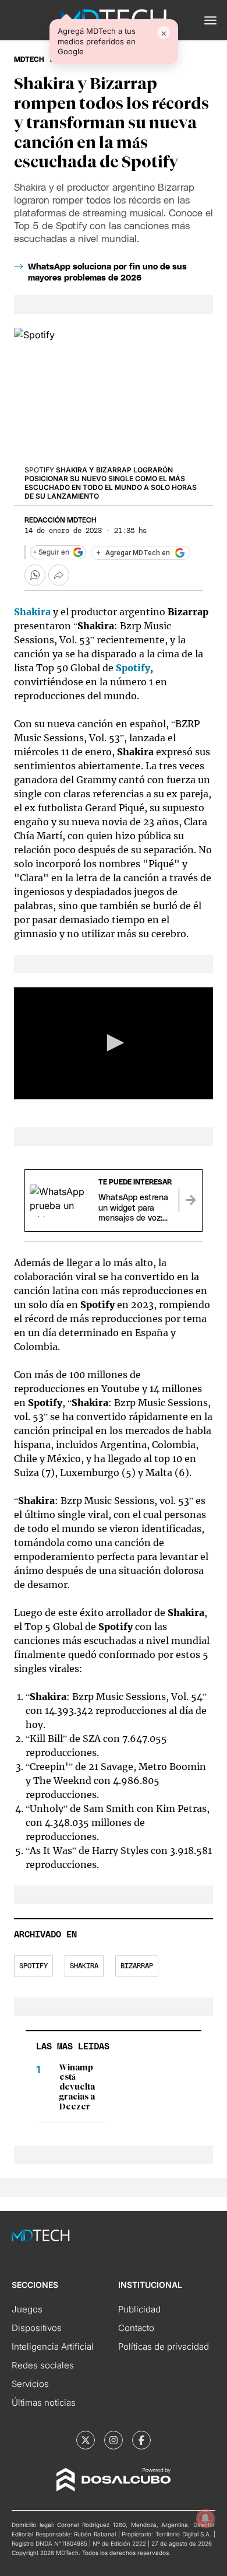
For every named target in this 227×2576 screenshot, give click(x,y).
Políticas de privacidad (164, 2347)
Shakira (84, 1966)
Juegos (27, 2309)
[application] (114, 1043)
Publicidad (139, 2309)
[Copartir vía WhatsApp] (35, 575)
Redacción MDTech (60, 520)
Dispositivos (37, 2328)
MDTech (29, 59)
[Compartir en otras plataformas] (59, 575)
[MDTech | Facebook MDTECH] (141, 2440)
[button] (210, 20)
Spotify (33, 1966)
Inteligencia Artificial (53, 2347)
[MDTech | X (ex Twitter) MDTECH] (86, 2440)
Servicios (30, 2384)
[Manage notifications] (205, 2518)
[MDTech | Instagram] (114, 2440)
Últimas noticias (44, 2402)
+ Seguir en (51, 552)
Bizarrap (137, 1966)
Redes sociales (43, 2365)
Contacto (136, 2328)
